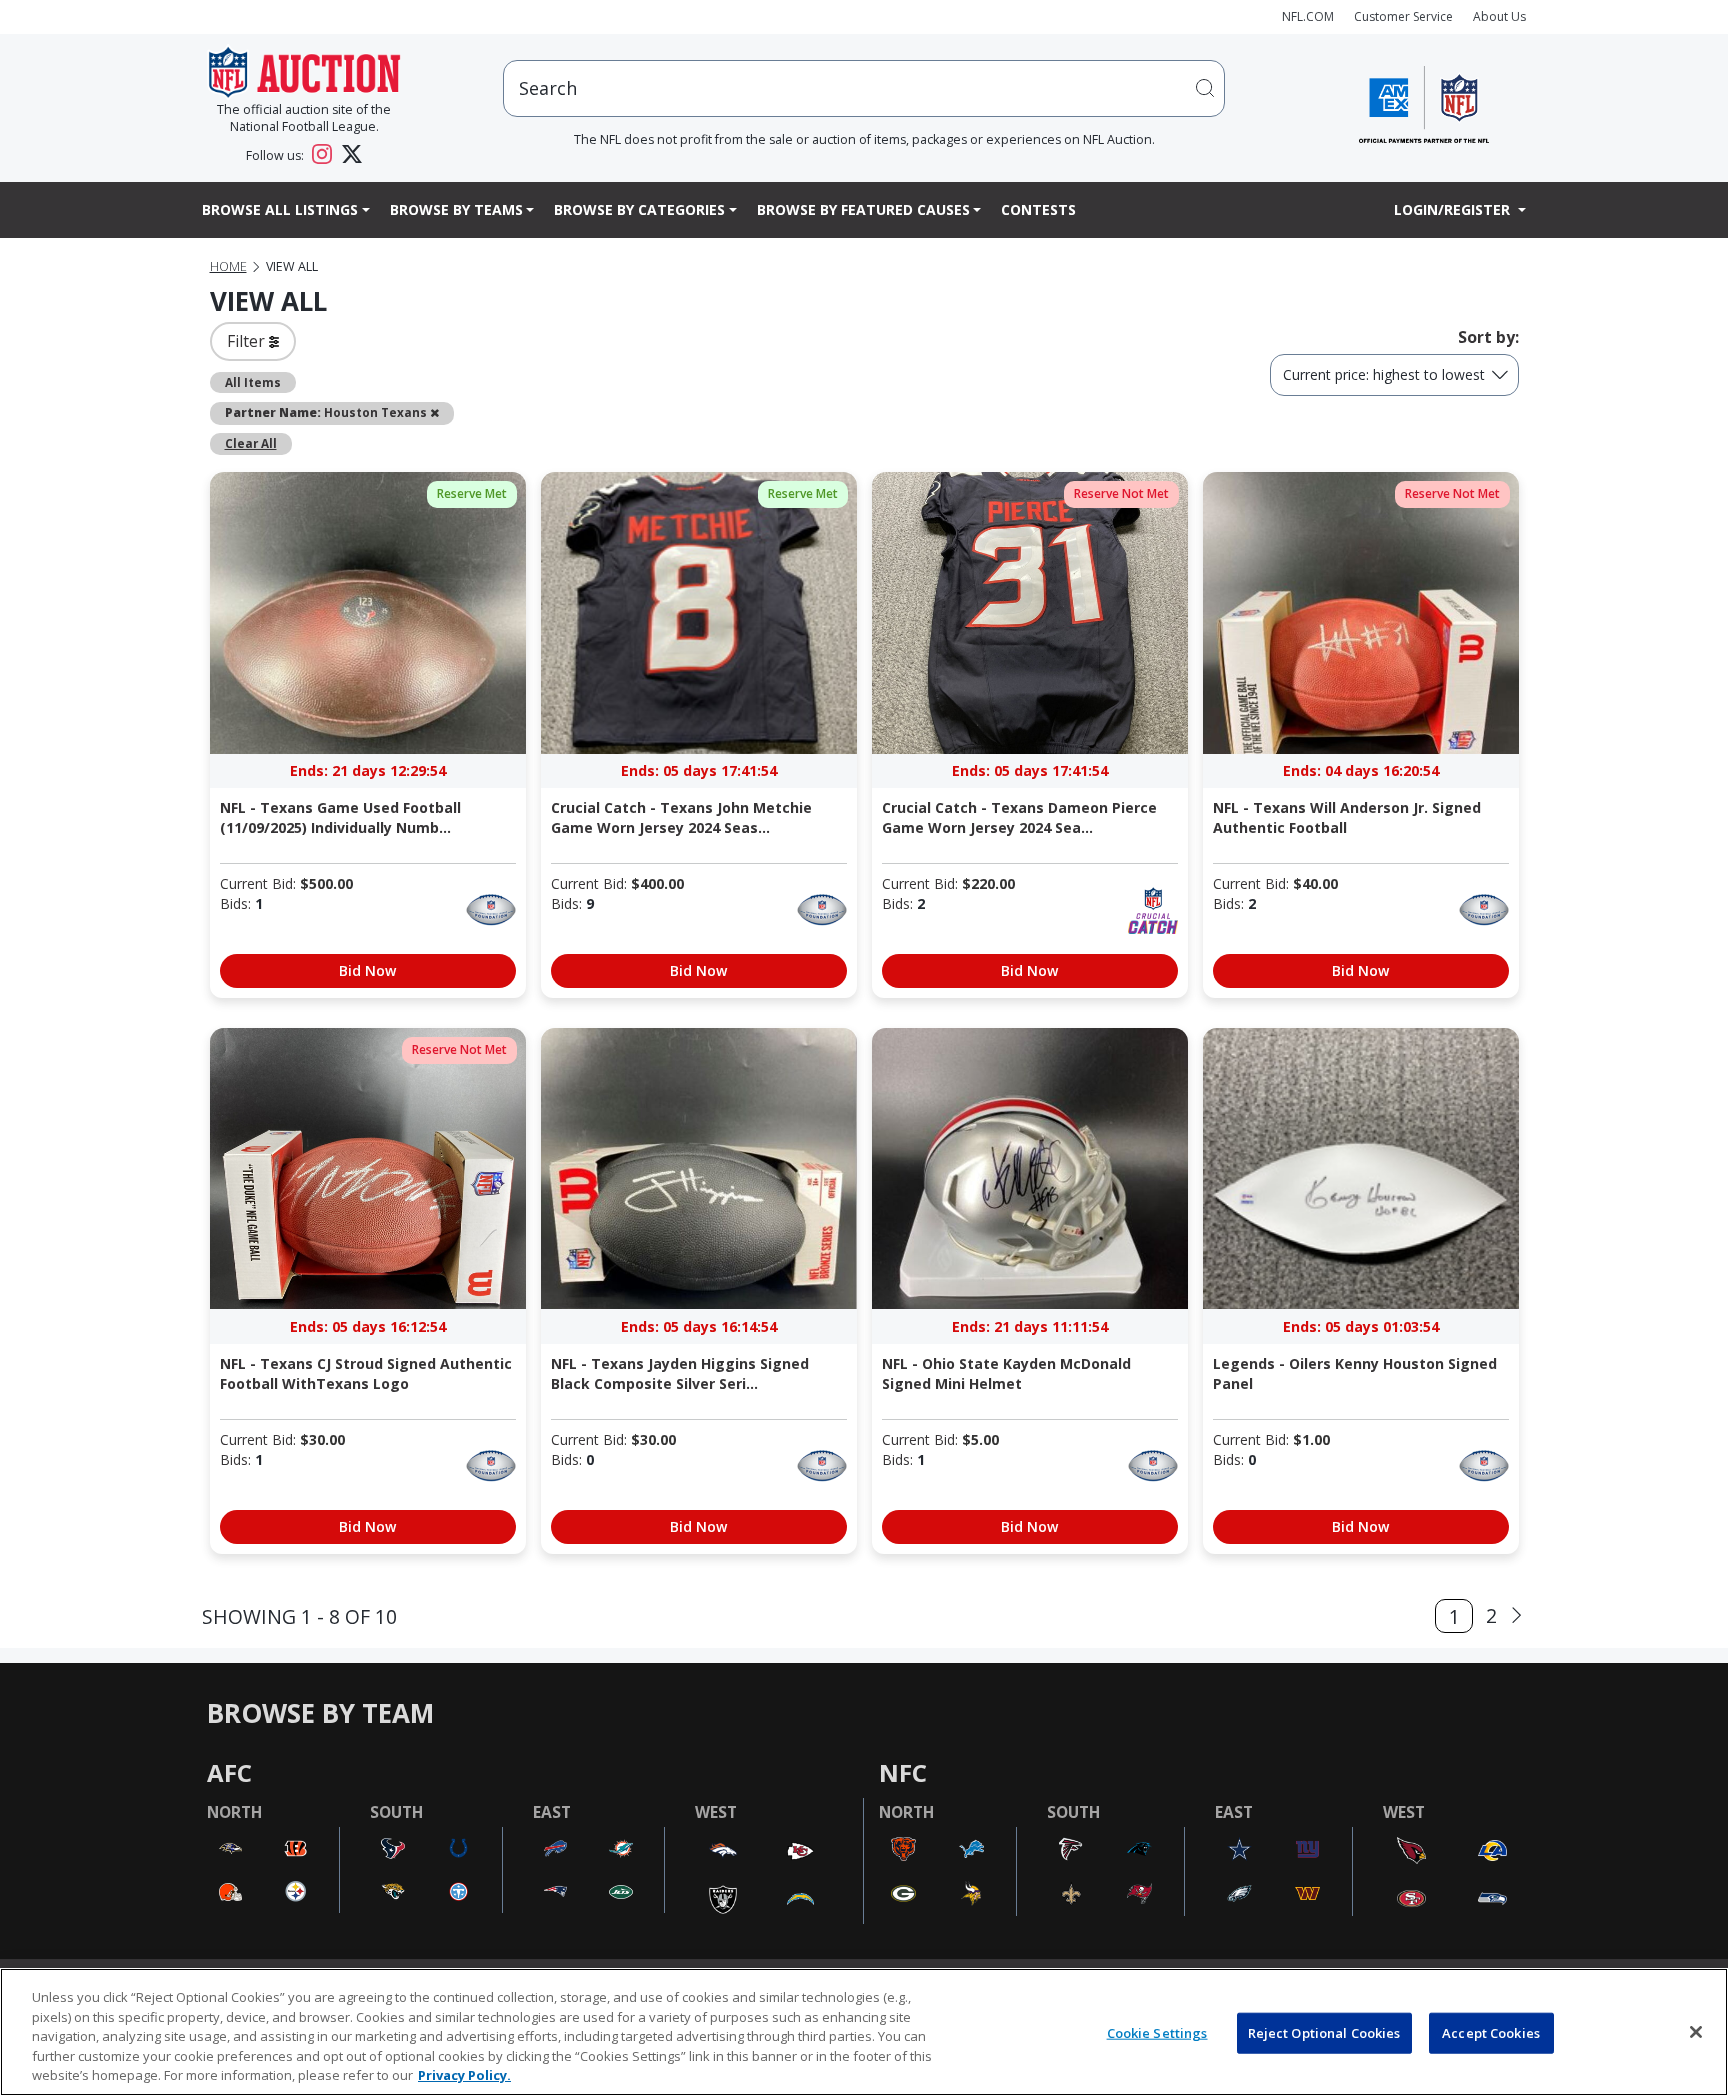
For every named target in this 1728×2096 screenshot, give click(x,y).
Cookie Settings (1157, 2033)
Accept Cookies (1491, 2033)
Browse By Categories (639, 209)
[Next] (1516, 1615)
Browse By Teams (456, 209)
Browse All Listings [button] (280, 209)
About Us (1499, 16)
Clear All (251, 443)
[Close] (1696, 2032)
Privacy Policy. (464, 2075)
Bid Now (367, 970)
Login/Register (1454, 209)
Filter (248, 341)
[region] (864, 2032)
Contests (1038, 209)
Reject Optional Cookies (1324, 2033)
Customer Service (1403, 16)
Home (228, 266)
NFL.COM (1308, 16)
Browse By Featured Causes (863, 209)
